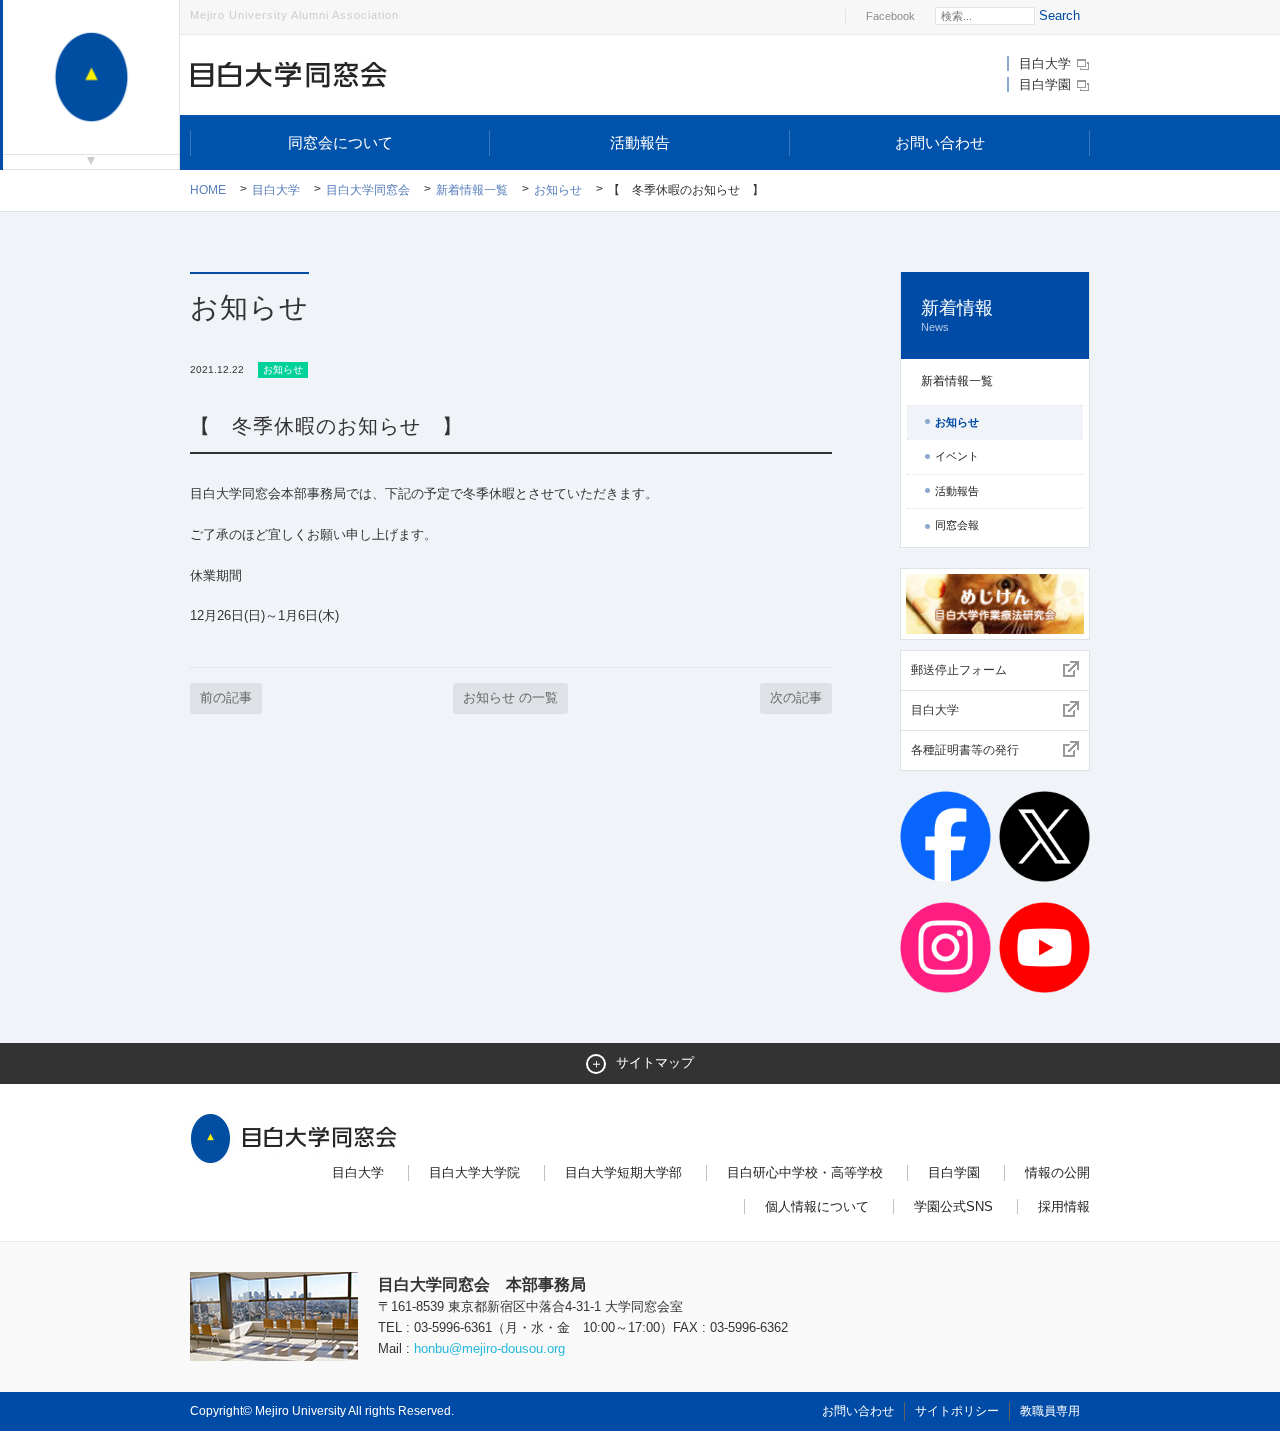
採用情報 (1064, 1206)
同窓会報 (957, 525)
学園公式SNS (953, 1206)
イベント (957, 456)
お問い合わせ (940, 142)
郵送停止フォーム (959, 670)
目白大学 (1047, 63)
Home (208, 190)
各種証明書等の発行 (965, 750)
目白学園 (1047, 84)
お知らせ (558, 190)
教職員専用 (1050, 1411)
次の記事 (796, 697)
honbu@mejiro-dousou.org (489, 1348)
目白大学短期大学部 (623, 1172)
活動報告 (640, 142)
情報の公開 (1057, 1172)
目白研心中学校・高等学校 (805, 1172)
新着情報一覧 (472, 190)
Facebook (890, 16)
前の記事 (226, 697)
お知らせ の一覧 (510, 697)
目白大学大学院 (474, 1172)
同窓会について (340, 142)
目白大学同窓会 (368, 190)
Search (1059, 15)
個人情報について (817, 1206)
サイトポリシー (957, 1411)
